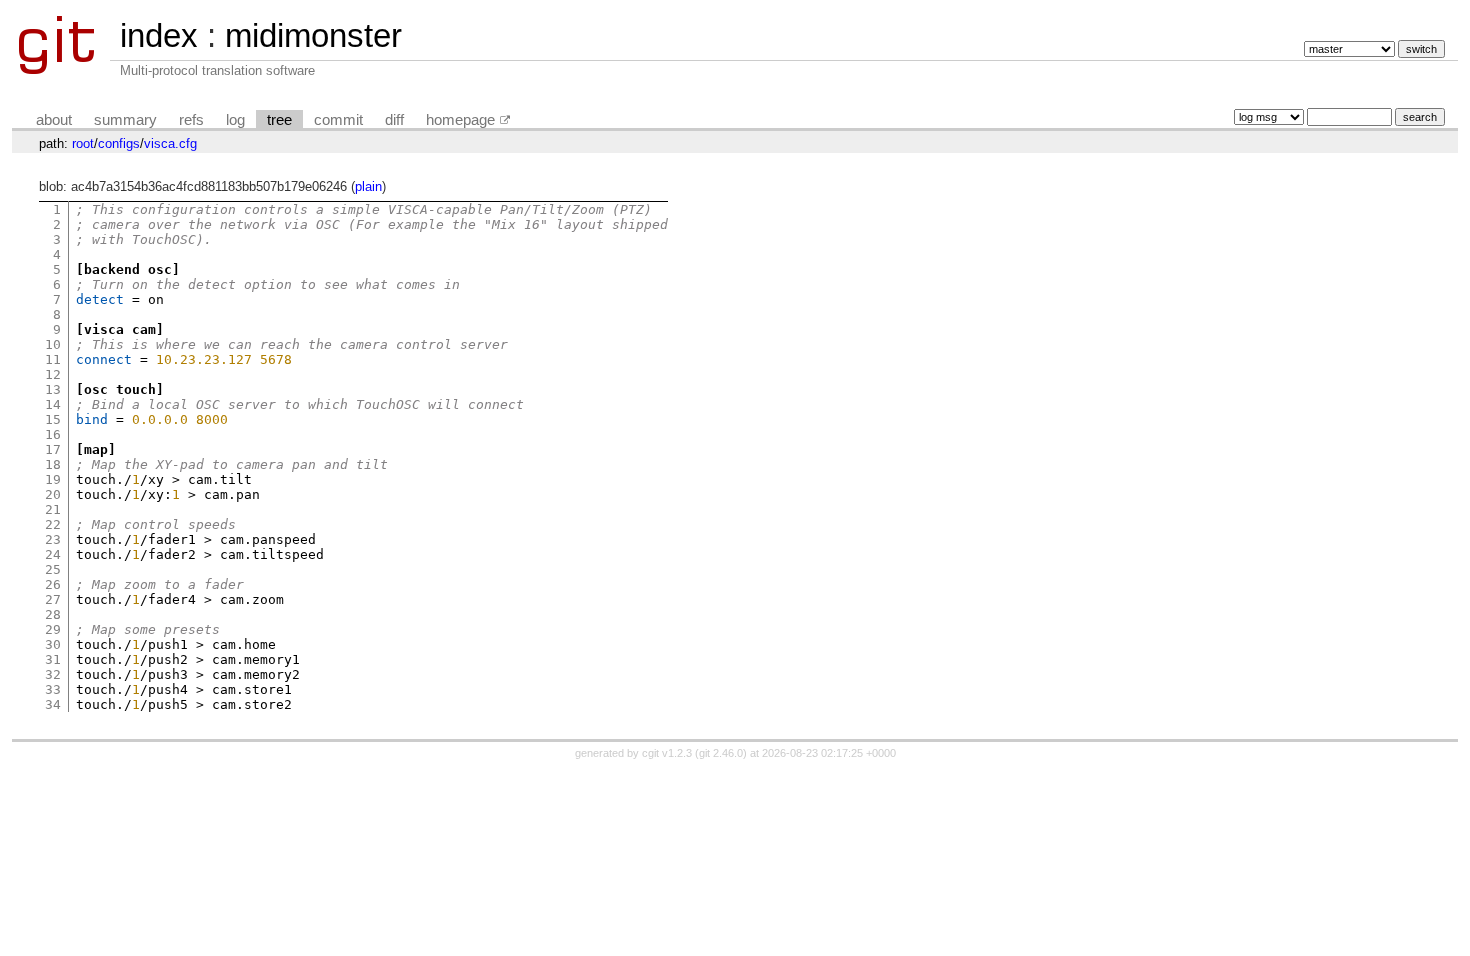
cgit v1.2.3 (667, 753)
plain (368, 186)
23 (53, 539)
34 (53, 704)
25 (53, 569)
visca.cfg (170, 143)
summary (125, 120)
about (54, 120)
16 (53, 434)
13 (53, 389)
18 (53, 464)
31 (53, 659)
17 (53, 449)
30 (53, 644)
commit (338, 120)
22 (53, 524)
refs (191, 120)
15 (53, 419)
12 (53, 374)
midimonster (313, 35)
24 (53, 554)
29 (53, 629)
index (159, 35)
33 (53, 689)
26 (53, 584)
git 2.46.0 (721, 753)
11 (53, 359)
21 (53, 509)
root (83, 143)
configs (119, 143)
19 (53, 479)
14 (53, 404)
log (235, 120)
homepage (460, 120)
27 (53, 599)
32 (53, 674)
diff (394, 120)
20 (53, 494)
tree (279, 120)
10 (53, 344)
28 (53, 614)
